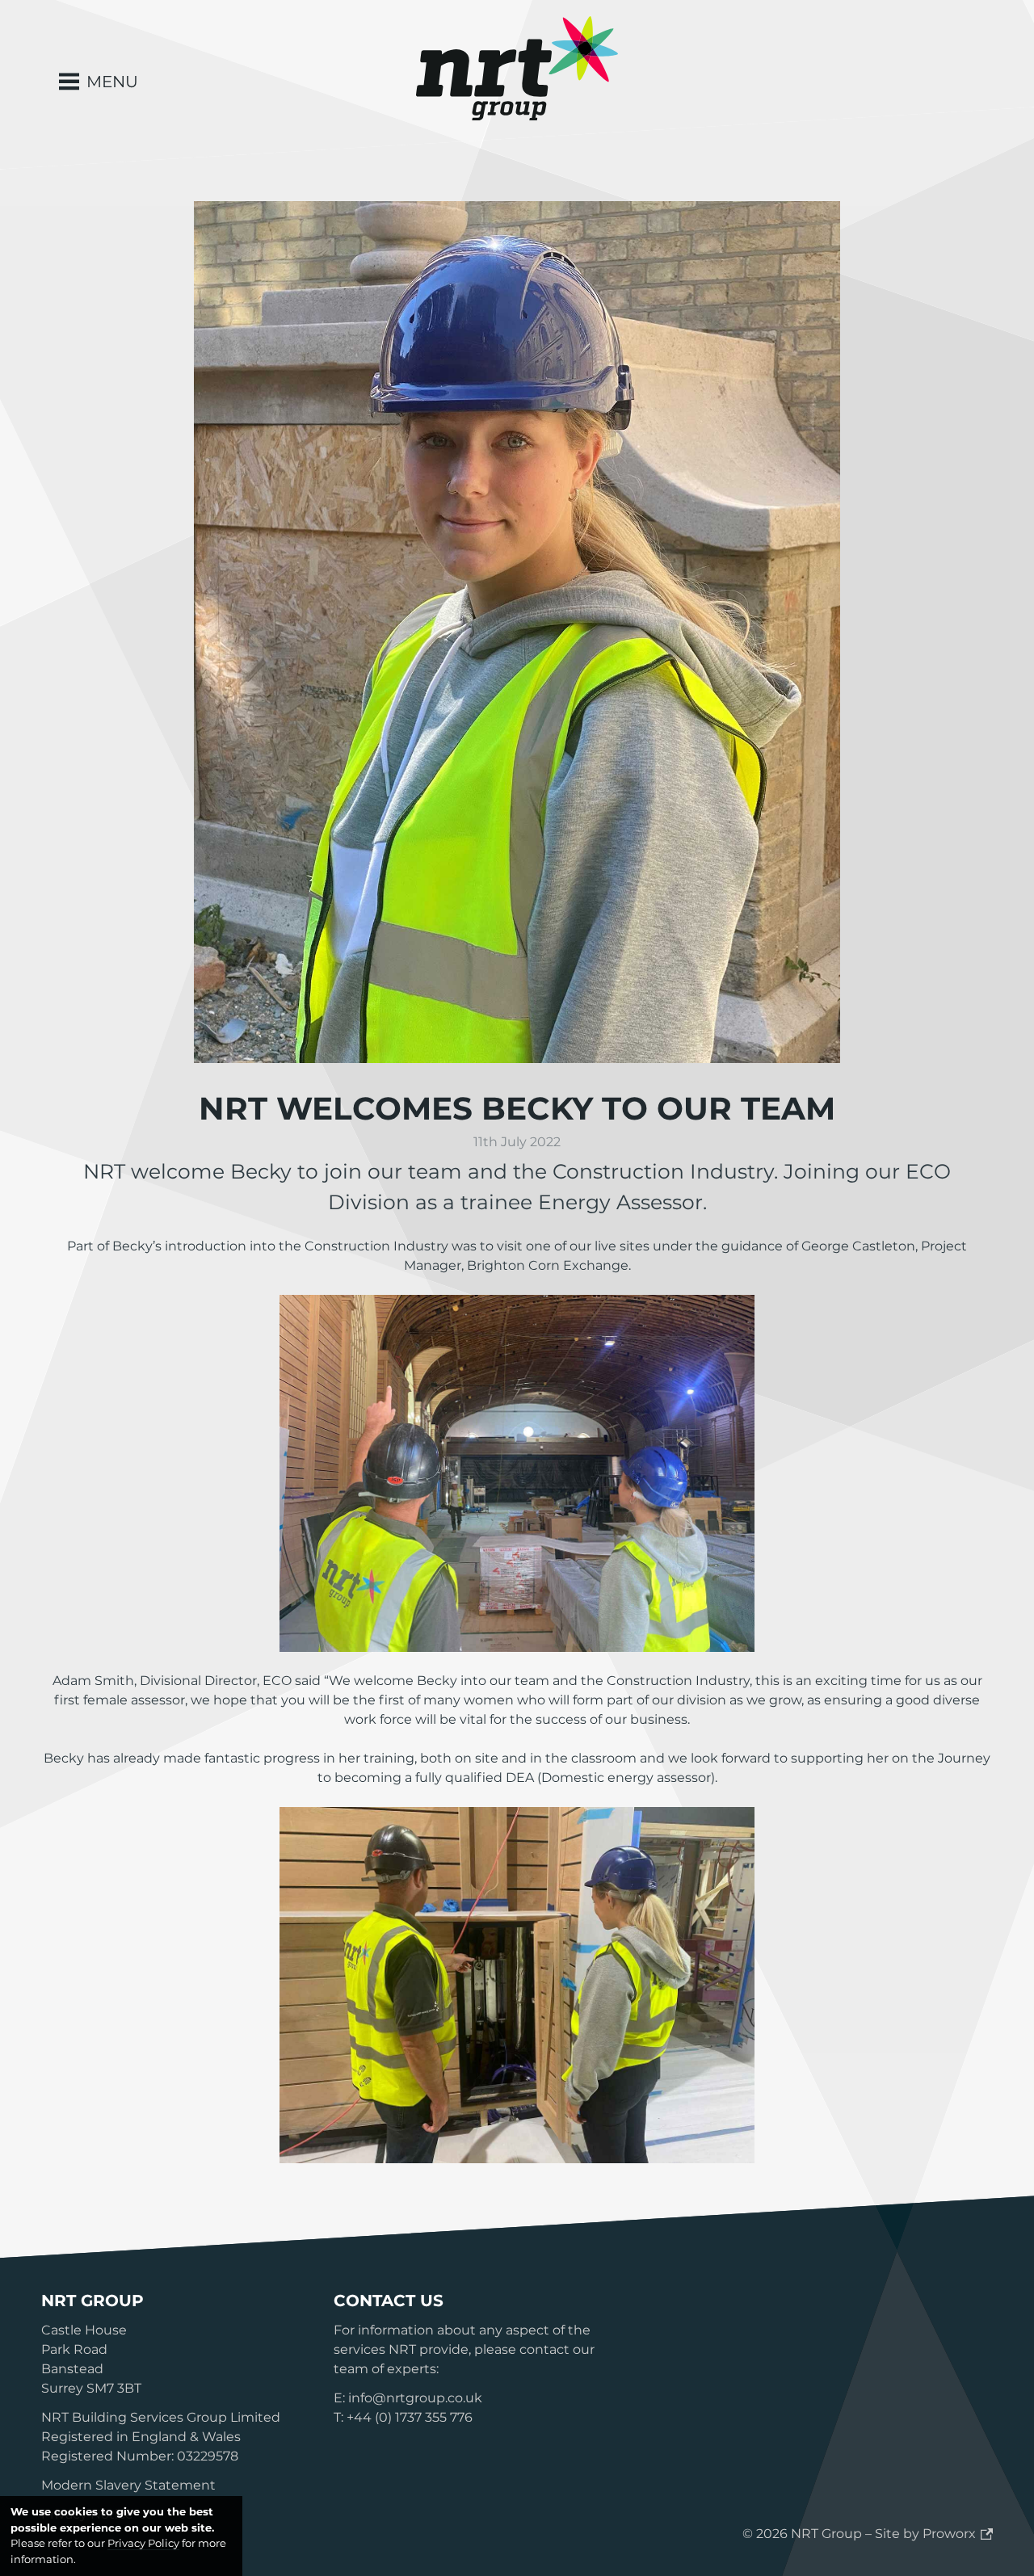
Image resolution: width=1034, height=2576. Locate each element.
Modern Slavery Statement (128, 2485)
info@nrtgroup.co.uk (415, 2398)
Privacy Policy (143, 2543)
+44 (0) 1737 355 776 (410, 2417)
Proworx (949, 2534)
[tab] (99, 82)
